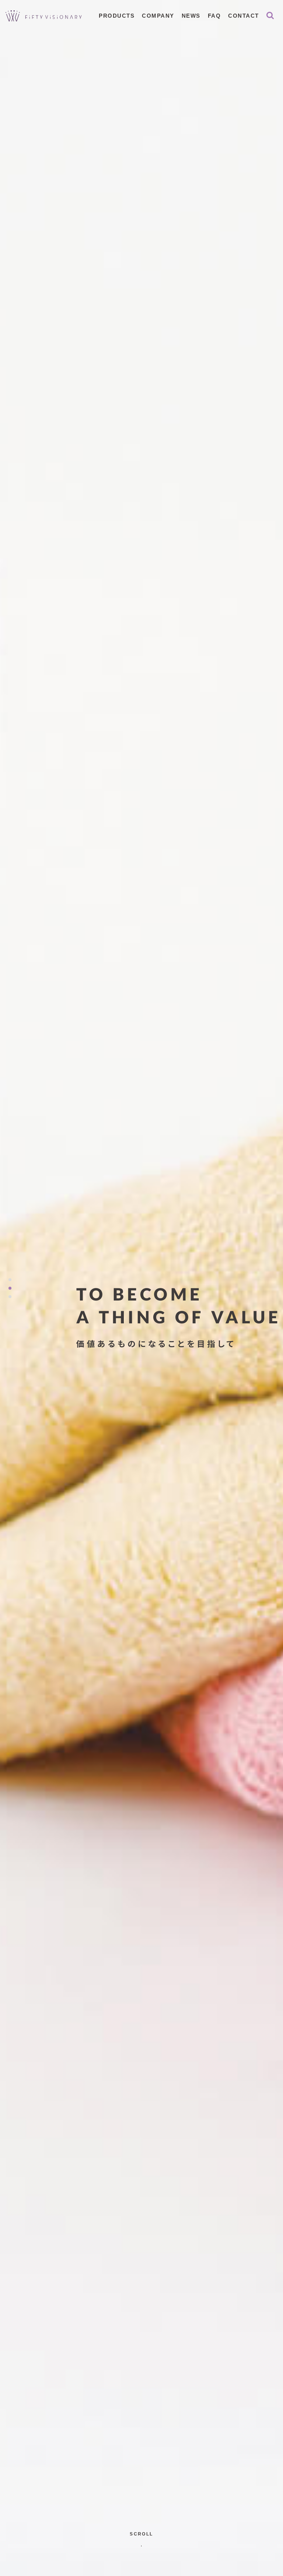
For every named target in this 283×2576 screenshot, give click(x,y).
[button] (10, 1280)
